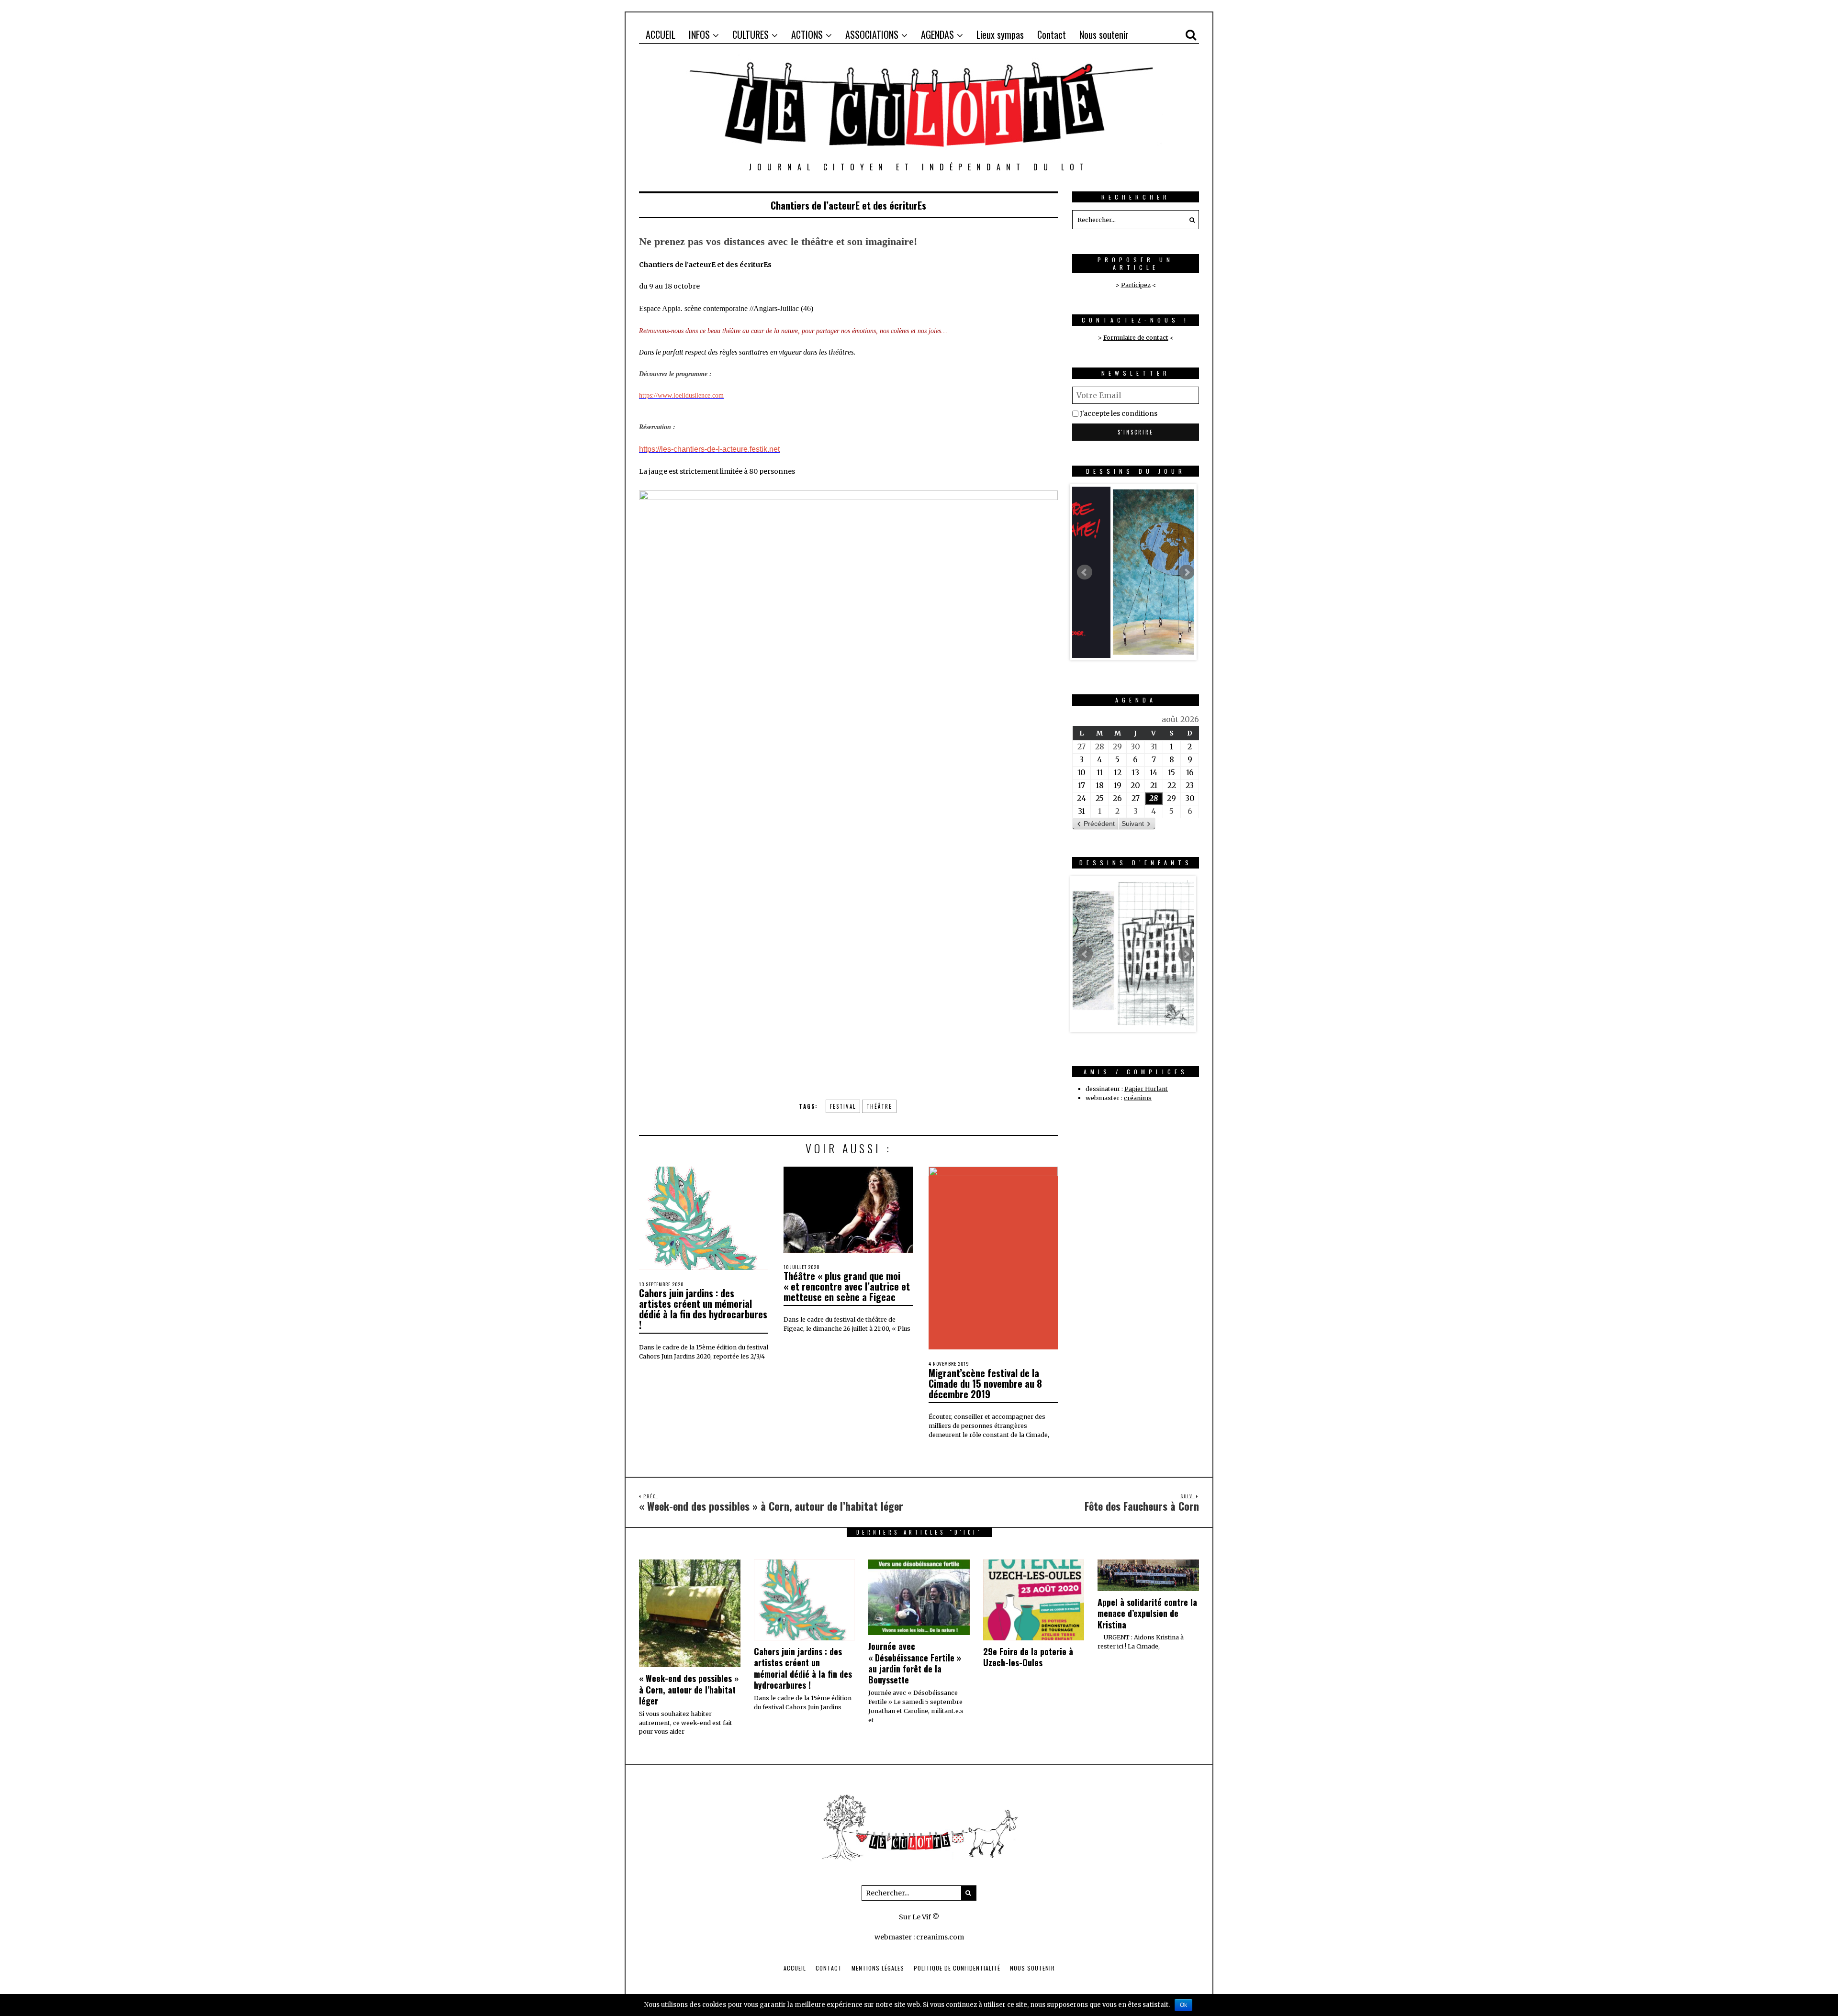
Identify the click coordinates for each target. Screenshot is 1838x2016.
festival (843, 1106)
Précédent (1099, 824)
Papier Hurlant (1146, 1089)
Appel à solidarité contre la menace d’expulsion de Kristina (1147, 1613)
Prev (1085, 572)
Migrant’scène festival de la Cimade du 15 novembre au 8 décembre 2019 (985, 1383)
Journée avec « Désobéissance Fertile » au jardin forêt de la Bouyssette (915, 1663)
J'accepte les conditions (1119, 413)
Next (1187, 572)
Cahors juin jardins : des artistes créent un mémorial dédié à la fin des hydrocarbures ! (703, 1309)
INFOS (699, 34)
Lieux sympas (1000, 34)
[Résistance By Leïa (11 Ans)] (1133, 954)
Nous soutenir (1104, 34)
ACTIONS (807, 34)
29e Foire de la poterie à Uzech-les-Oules (1028, 1657)
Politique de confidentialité (957, 1968)
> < (1136, 338)
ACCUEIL (661, 34)
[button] (1189, 220)
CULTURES (751, 34)
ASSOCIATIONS (872, 34)
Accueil (795, 1968)
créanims (1138, 1098)
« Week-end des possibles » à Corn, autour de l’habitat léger (689, 1689)
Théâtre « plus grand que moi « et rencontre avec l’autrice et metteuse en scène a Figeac (847, 1286)
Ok (1183, 2005)
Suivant (1133, 824)
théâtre (879, 1106)
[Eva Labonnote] (1133, 572)
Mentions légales (878, 1968)
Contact (1052, 34)
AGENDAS (937, 34)
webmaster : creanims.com (919, 1937)
